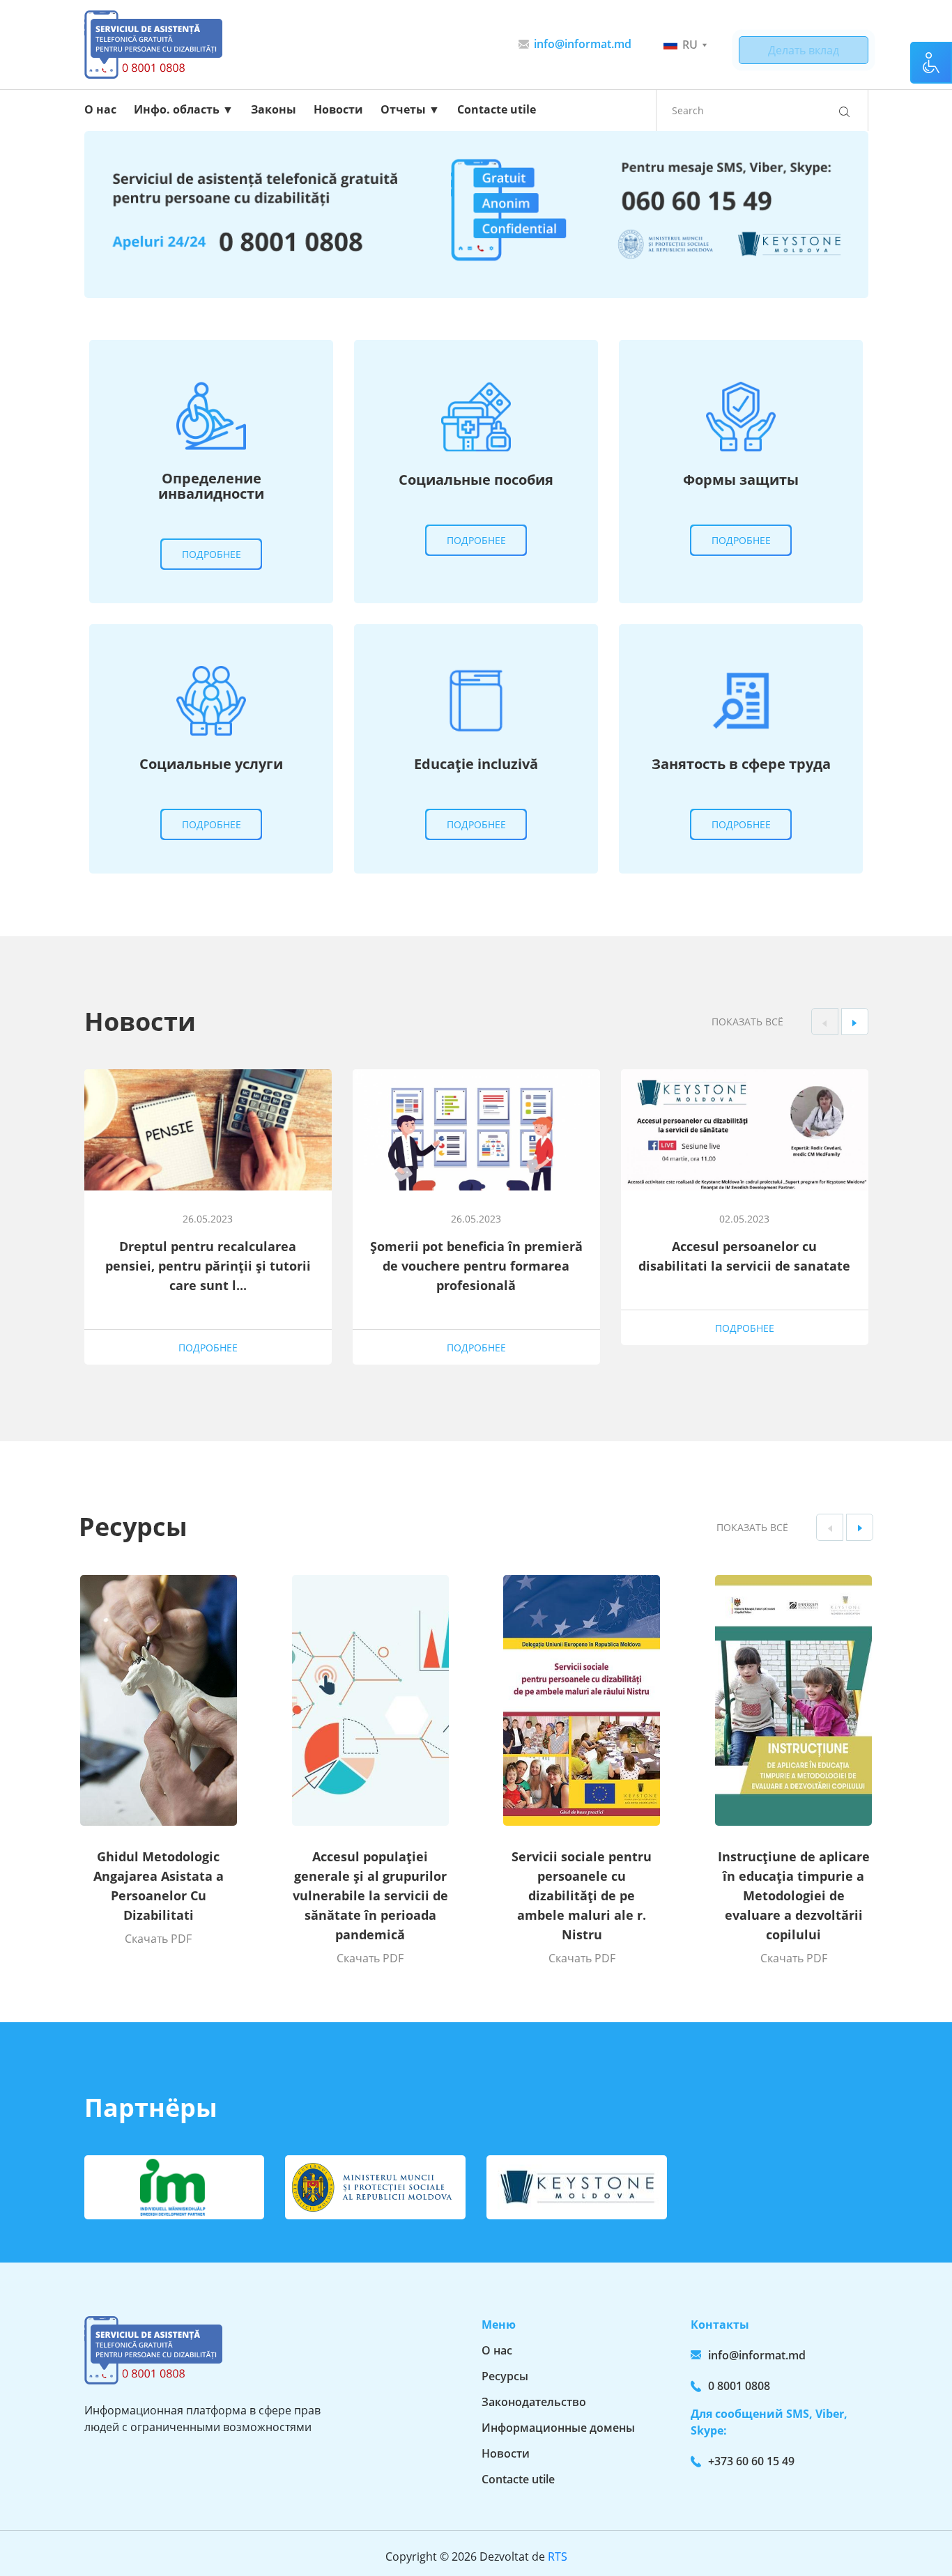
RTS (558, 2556)
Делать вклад (804, 50)
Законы (274, 109)
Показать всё (747, 1022)
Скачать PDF (158, 1939)
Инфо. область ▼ (184, 109)
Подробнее (212, 554)
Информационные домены (558, 2428)
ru (690, 45)
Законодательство (534, 2402)
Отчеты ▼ (410, 109)
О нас (100, 109)
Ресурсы (505, 2376)
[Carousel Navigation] (840, 1022)
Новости (338, 109)
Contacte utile (497, 109)
